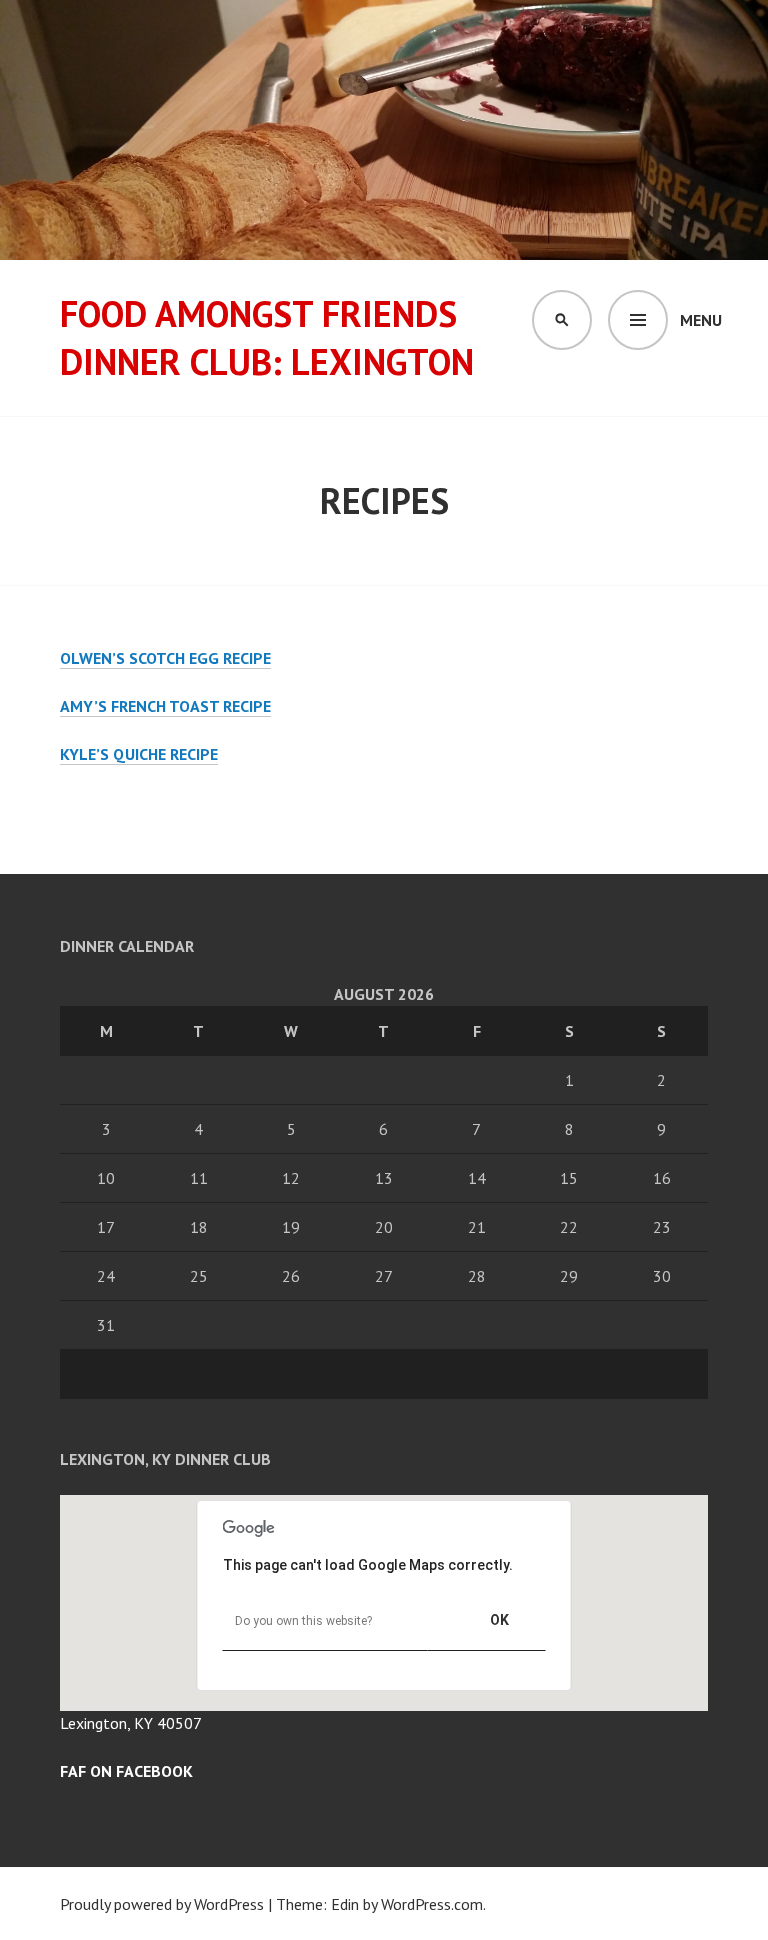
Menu (701, 320)
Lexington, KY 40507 (131, 1723)
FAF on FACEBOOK (126, 1771)
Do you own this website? (303, 1621)
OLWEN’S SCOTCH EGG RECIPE (165, 658)
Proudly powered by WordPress (162, 1904)
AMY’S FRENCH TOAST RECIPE (165, 706)
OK (499, 1620)
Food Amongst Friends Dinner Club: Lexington (267, 337)
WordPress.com (432, 1904)
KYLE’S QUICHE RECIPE (139, 754)
